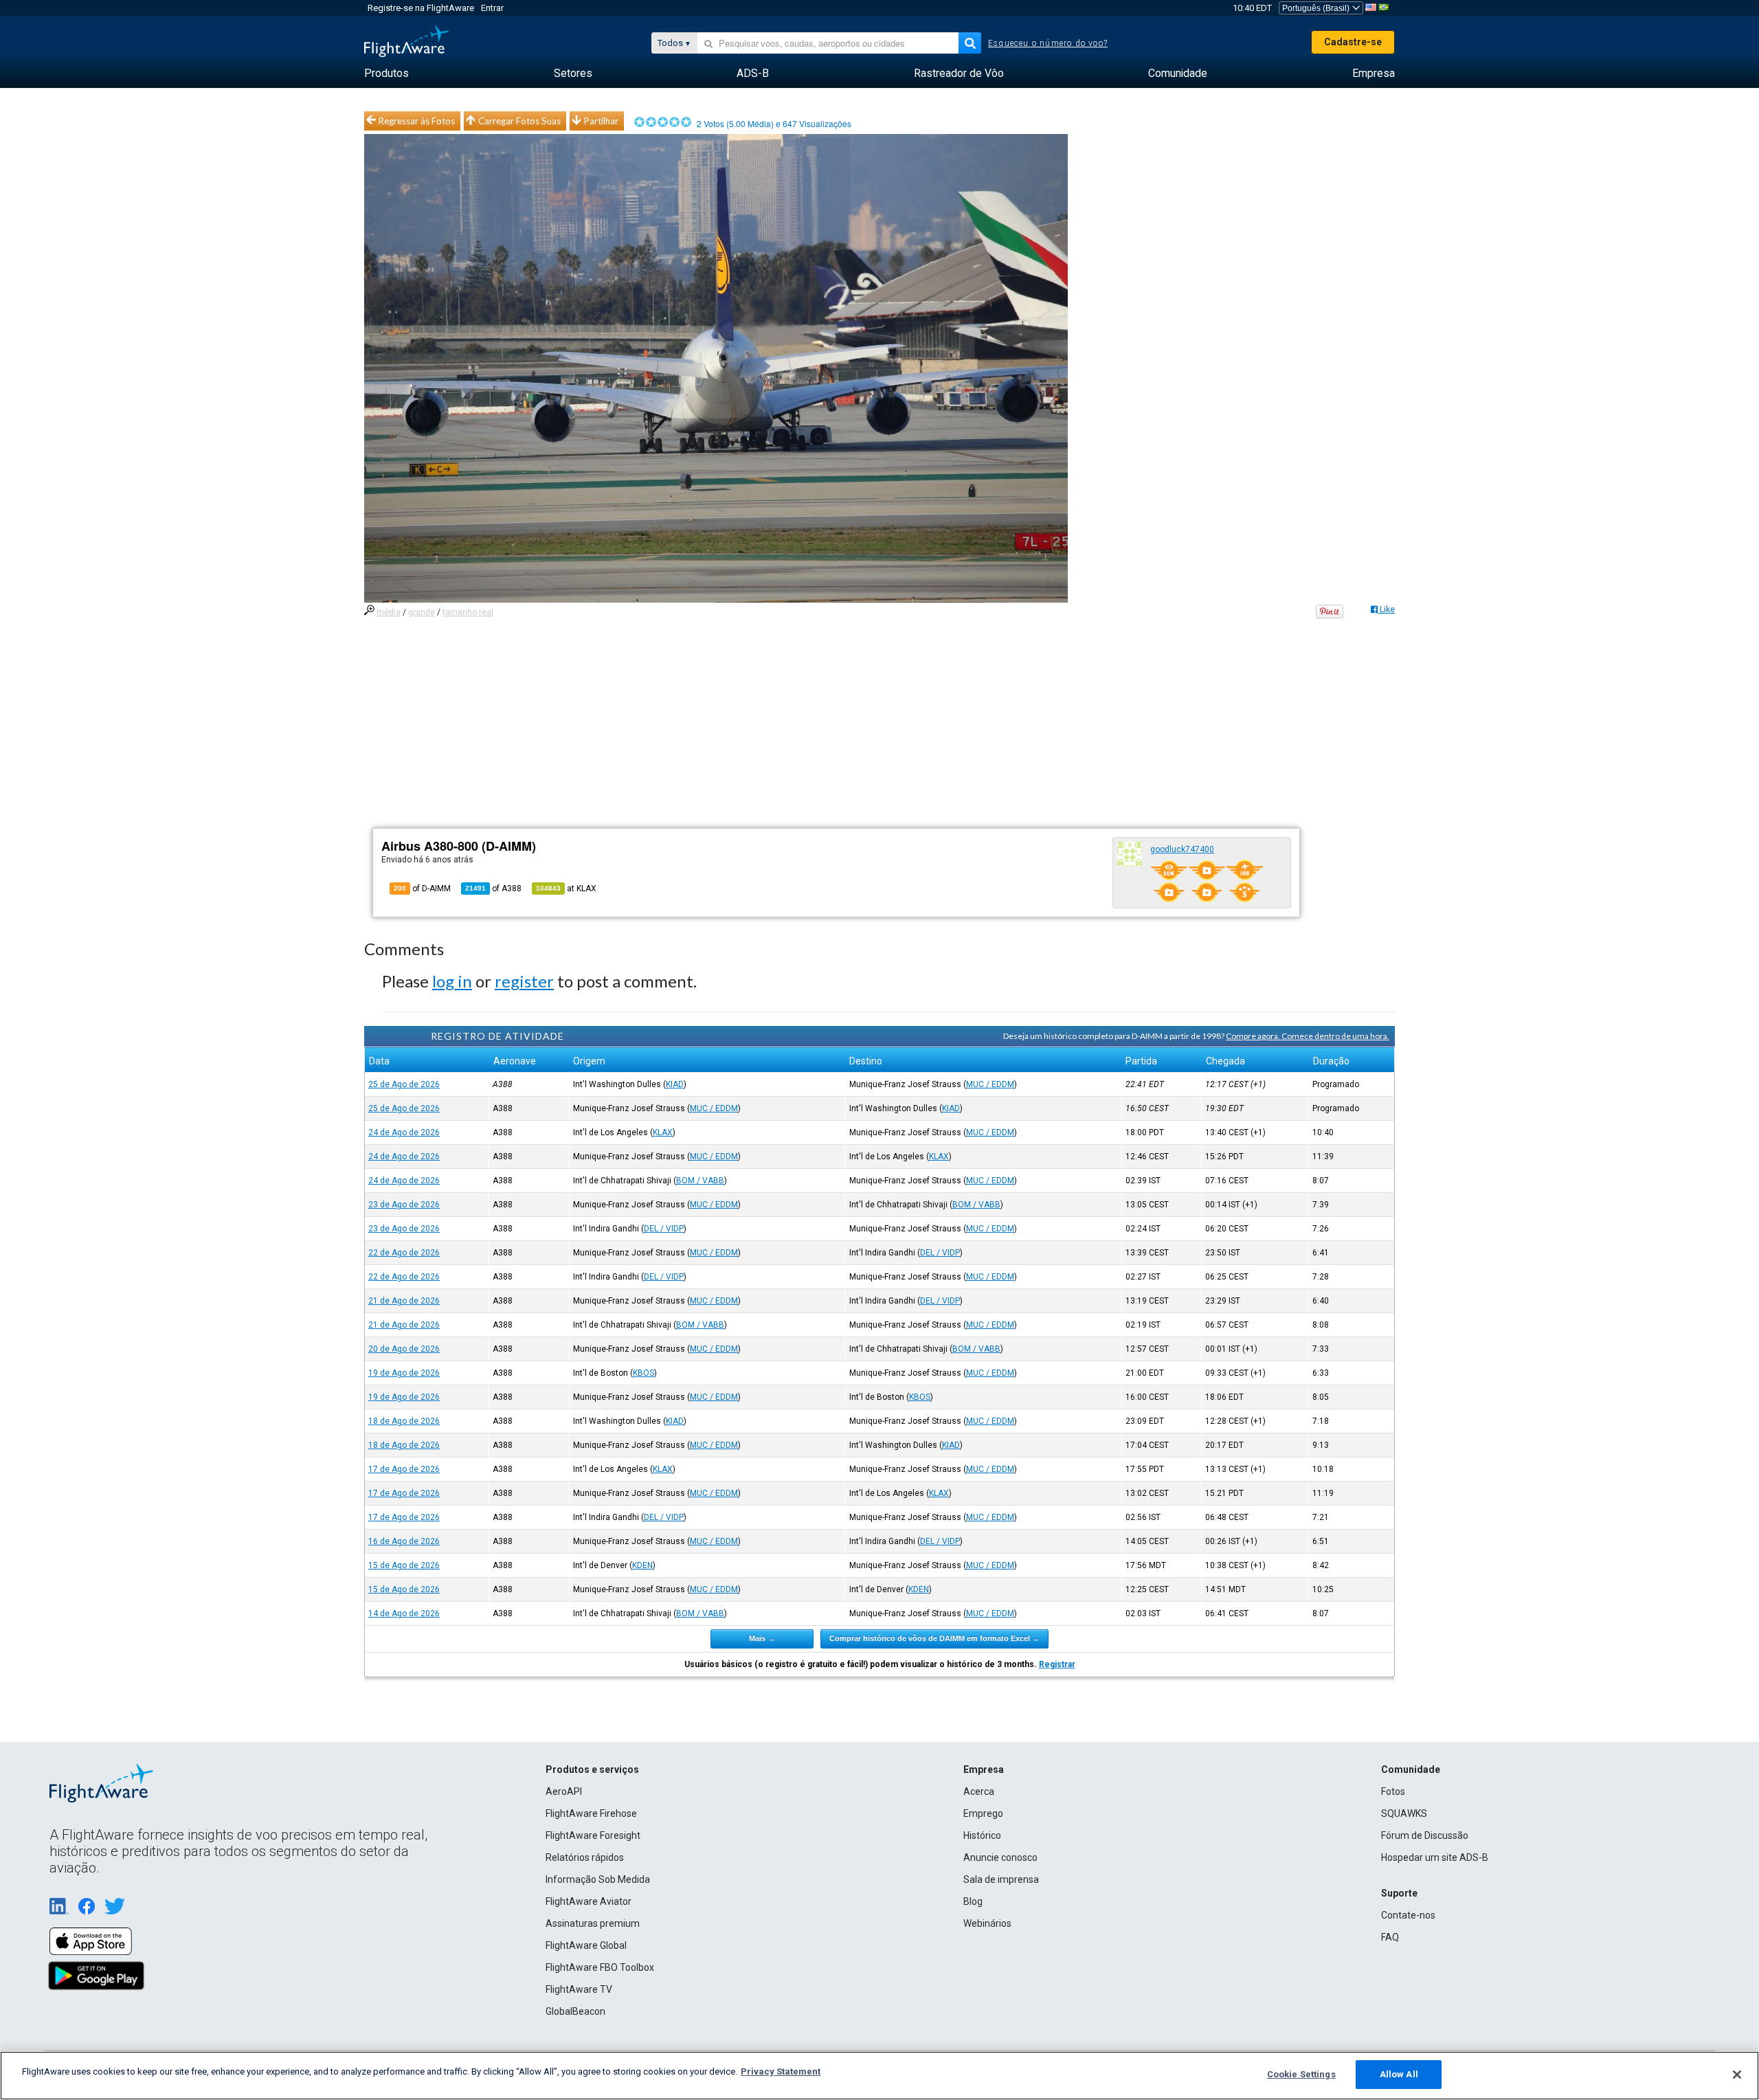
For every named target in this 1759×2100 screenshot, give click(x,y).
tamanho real (468, 612)
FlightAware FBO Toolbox (600, 1967)
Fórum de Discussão (1425, 1835)
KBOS (643, 1373)
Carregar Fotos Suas (519, 121)
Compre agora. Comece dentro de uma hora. (1308, 1036)
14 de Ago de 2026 (404, 1613)
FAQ (1390, 1937)
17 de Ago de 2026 (404, 1469)
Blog (973, 1901)
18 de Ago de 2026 (404, 1421)
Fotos (1393, 1791)
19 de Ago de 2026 (404, 1373)
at (566, 889)
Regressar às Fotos (417, 121)
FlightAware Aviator (589, 1901)
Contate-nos (1408, 1915)
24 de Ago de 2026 (404, 1132)
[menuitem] (386, 74)
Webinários (987, 1923)
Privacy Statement (781, 2071)
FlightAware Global (586, 1945)
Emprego (983, 1813)
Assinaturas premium (593, 1923)
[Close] (1737, 2075)
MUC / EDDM (990, 1084)
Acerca (979, 1791)
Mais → (762, 1638)
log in (452, 981)
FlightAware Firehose (591, 1813)
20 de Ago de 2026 (404, 1349)
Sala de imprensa (1001, 1879)
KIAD (675, 1084)
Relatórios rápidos (585, 1857)
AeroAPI (564, 1791)
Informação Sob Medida (598, 1879)
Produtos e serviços (592, 1769)
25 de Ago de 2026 (404, 1084)
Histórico (982, 1835)
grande (422, 612)
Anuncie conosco (1000, 1857)
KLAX (663, 1132)
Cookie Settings (1301, 2074)
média (389, 612)
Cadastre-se (1353, 42)
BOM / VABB (700, 1181)
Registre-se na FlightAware (421, 8)
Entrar (492, 8)
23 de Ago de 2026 (404, 1205)
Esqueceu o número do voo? (1048, 43)
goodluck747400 (1182, 849)
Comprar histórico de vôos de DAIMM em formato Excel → (934, 1638)
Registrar (1057, 1664)
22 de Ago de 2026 (404, 1253)
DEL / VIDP (664, 1229)
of (493, 889)
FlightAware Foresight (593, 1835)
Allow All (1399, 2074)
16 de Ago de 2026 (404, 1541)
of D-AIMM (422, 889)
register (524, 981)
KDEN (642, 1565)
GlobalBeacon (575, 2011)
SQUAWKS (1404, 1813)
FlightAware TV (579, 1989)
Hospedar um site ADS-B (1435, 1857)
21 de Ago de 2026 (404, 1301)
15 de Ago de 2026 (404, 1565)
